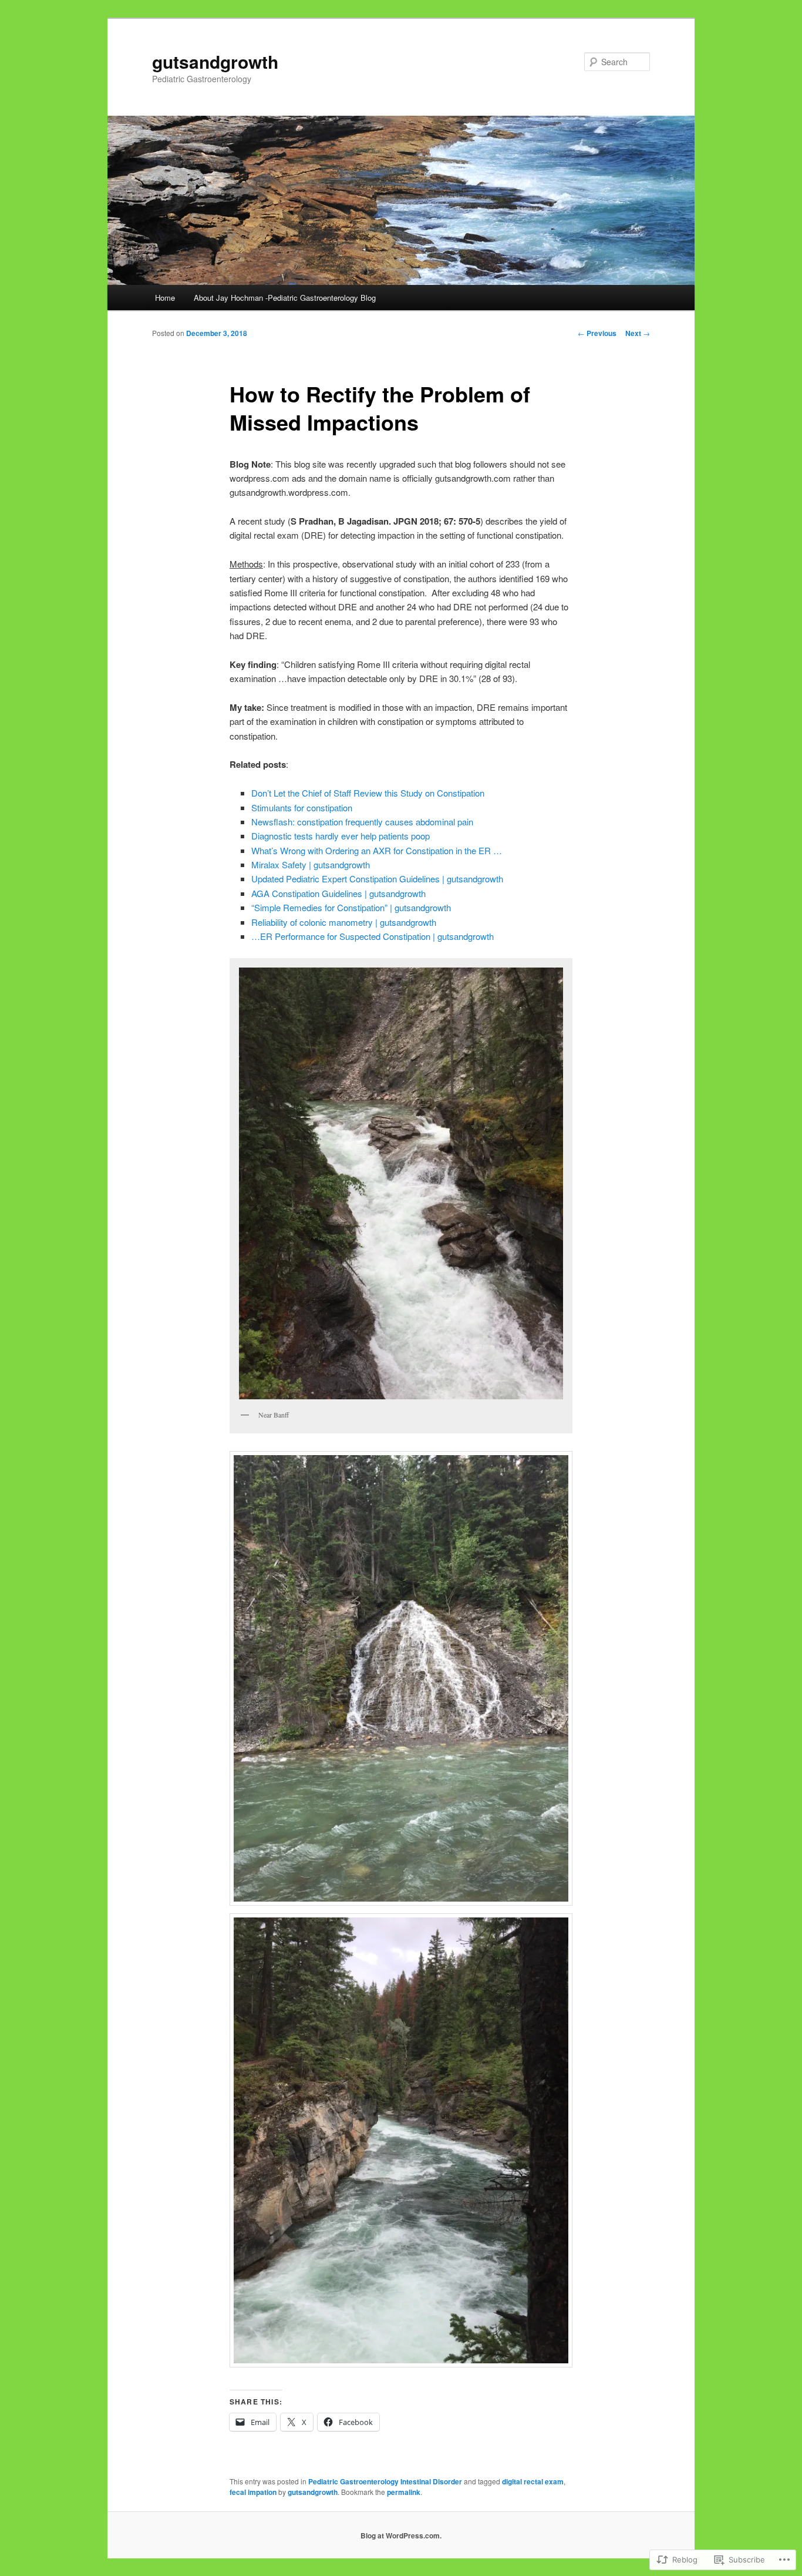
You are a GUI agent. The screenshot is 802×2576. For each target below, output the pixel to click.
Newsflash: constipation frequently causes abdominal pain (362, 822)
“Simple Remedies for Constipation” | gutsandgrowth (351, 907)
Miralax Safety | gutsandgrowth (311, 864)
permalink (404, 2492)
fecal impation (253, 2492)
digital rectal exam (533, 2481)
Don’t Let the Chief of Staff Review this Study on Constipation (368, 793)
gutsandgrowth (215, 61)
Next (638, 333)
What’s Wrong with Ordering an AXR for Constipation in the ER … (377, 850)
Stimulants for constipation (302, 807)
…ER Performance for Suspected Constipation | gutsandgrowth (373, 936)
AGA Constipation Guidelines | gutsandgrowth (338, 893)
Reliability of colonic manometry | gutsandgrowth (344, 922)
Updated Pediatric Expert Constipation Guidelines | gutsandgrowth (377, 879)
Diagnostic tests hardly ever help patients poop (341, 836)
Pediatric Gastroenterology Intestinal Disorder (385, 2481)
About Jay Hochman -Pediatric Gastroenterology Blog (285, 298)
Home (165, 298)
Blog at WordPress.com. (401, 2535)
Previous (597, 333)
